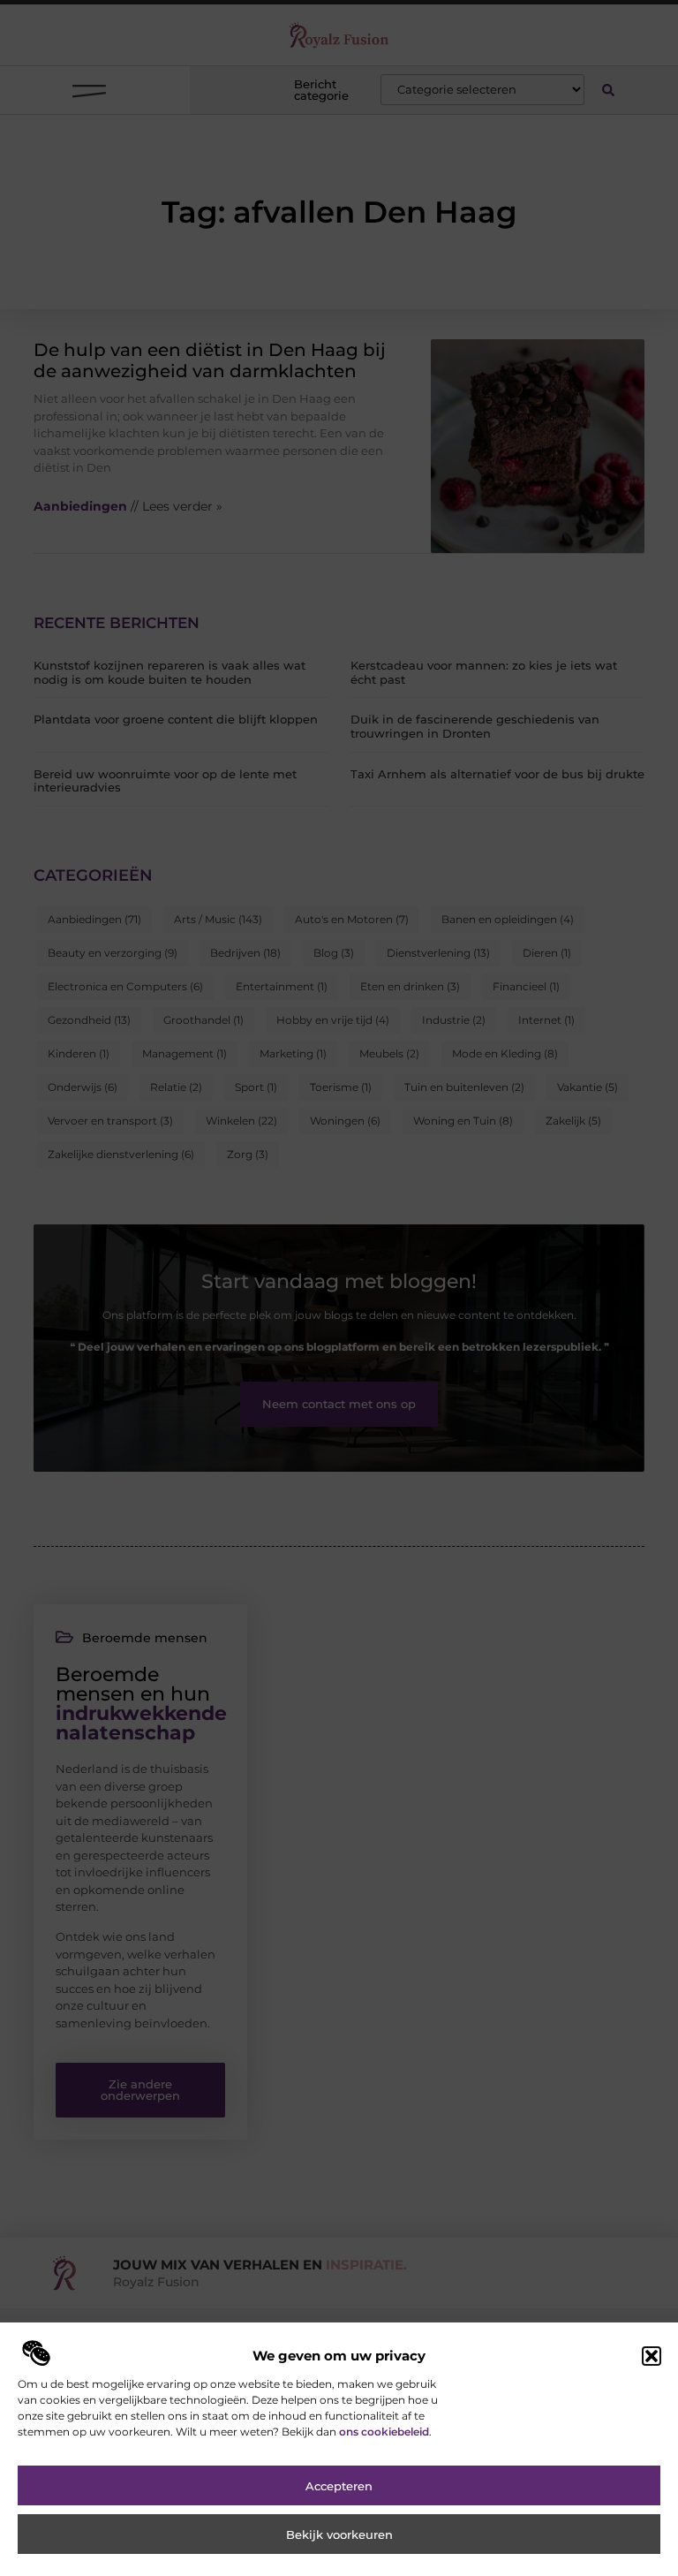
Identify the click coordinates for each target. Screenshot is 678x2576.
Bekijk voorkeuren (339, 2534)
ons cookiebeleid (384, 2432)
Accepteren (339, 2486)
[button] (652, 2356)
